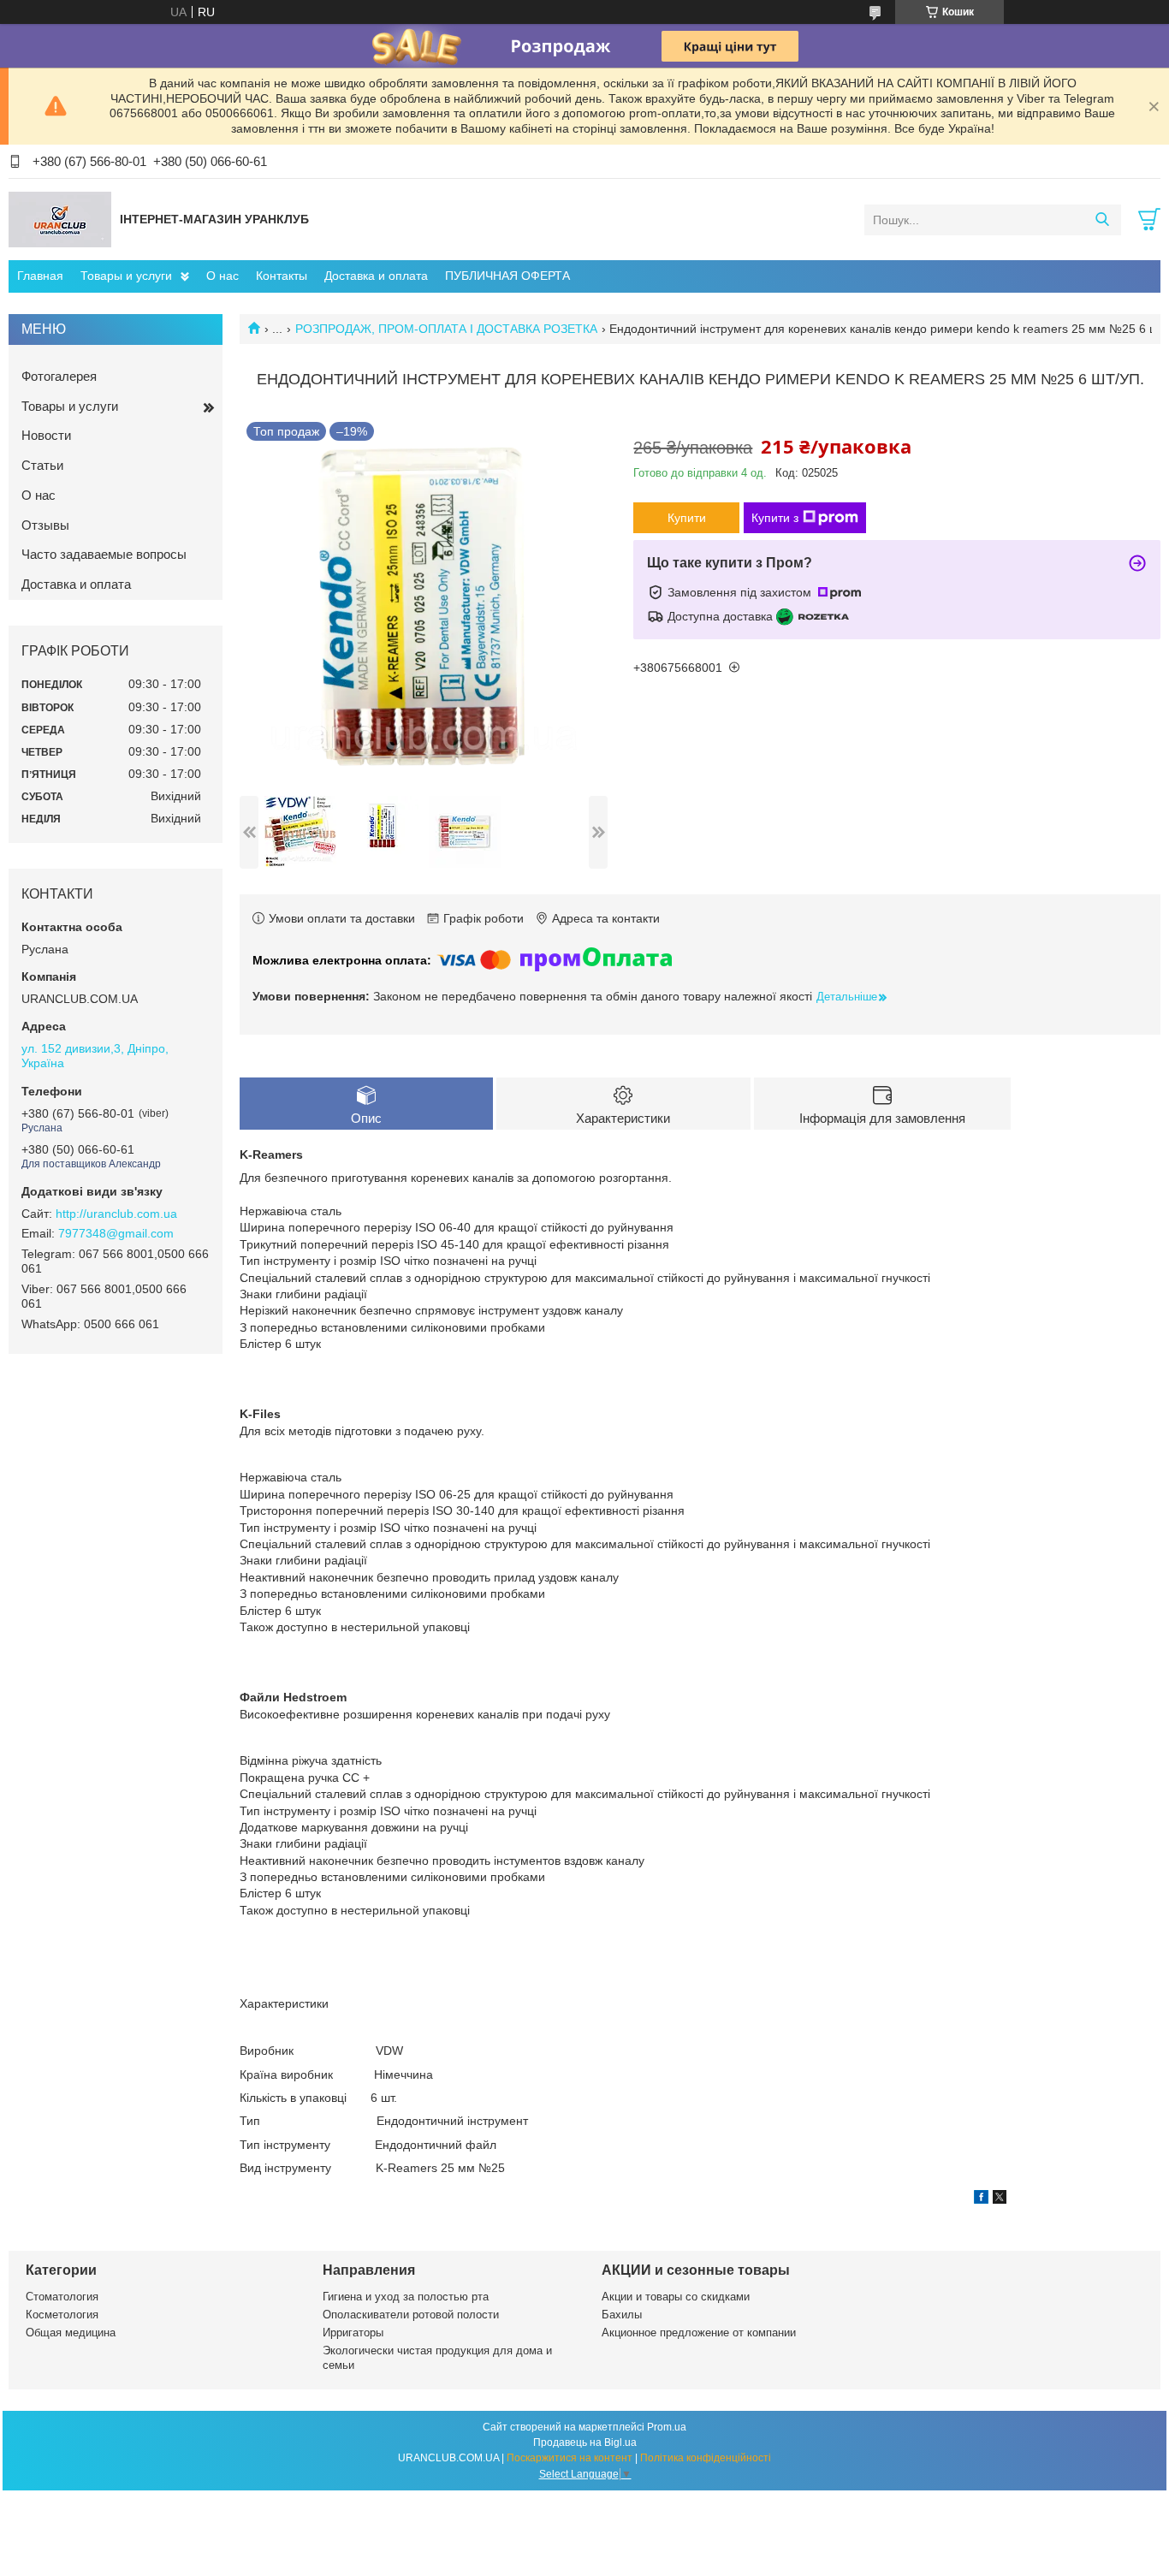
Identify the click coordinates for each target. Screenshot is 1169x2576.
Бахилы (622, 2315)
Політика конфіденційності (706, 2458)
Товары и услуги (126, 276)
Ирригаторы (353, 2333)
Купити (687, 518)
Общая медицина (71, 2333)
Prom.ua (667, 2427)
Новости (46, 435)
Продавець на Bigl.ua (585, 2442)
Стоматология (62, 2297)
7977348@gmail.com (116, 1233)
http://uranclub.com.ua (116, 1214)
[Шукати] (1102, 220)
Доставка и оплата (376, 276)
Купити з (775, 518)
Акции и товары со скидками (676, 2297)
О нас (223, 276)
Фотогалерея (59, 376)
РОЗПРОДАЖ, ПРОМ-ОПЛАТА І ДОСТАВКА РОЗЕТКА (446, 329)
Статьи (42, 465)
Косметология (62, 2315)
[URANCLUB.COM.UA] (60, 219)
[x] (1000, 2199)
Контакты (282, 276)
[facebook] (981, 2199)
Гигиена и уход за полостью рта (406, 2297)
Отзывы (45, 525)
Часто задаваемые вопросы (104, 554)
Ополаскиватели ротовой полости (411, 2315)
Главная (40, 276)
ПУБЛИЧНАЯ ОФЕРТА (507, 276)
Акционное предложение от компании (699, 2333)
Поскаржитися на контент (570, 2458)
